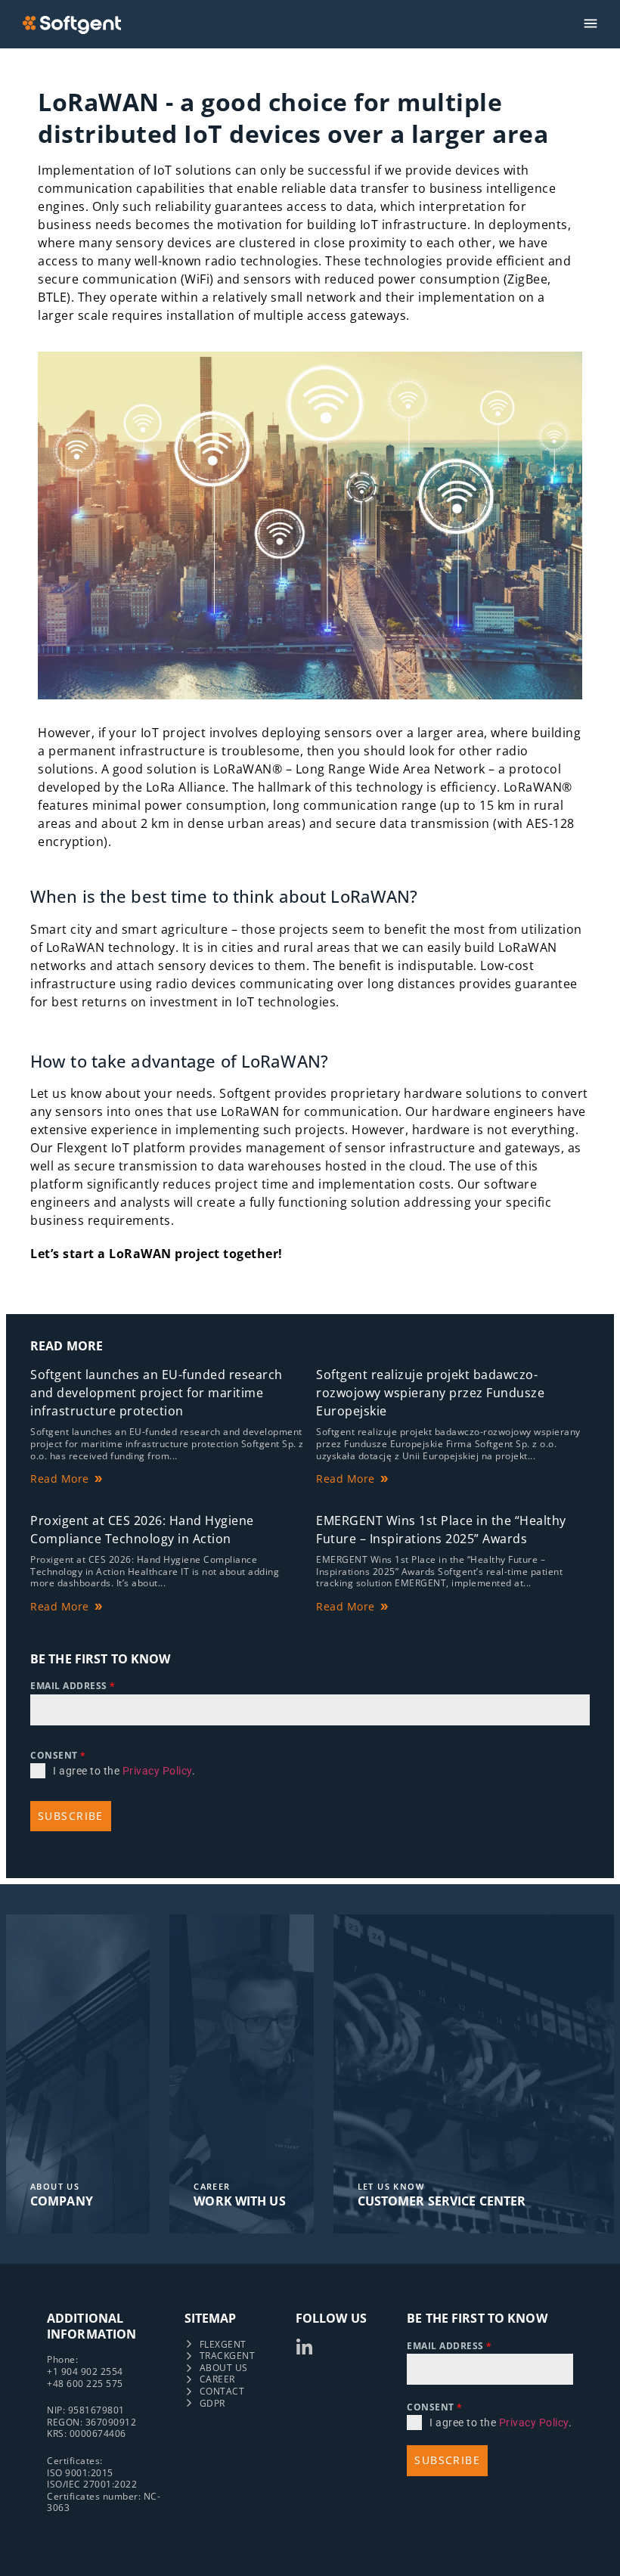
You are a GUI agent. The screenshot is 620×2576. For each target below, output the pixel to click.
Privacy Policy (157, 1771)
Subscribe (71, 1816)
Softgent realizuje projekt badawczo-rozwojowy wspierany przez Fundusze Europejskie (430, 1393)
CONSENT (58, 1755)
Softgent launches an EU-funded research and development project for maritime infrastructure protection (157, 1393)
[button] (591, 24)
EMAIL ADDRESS (73, 1686)
